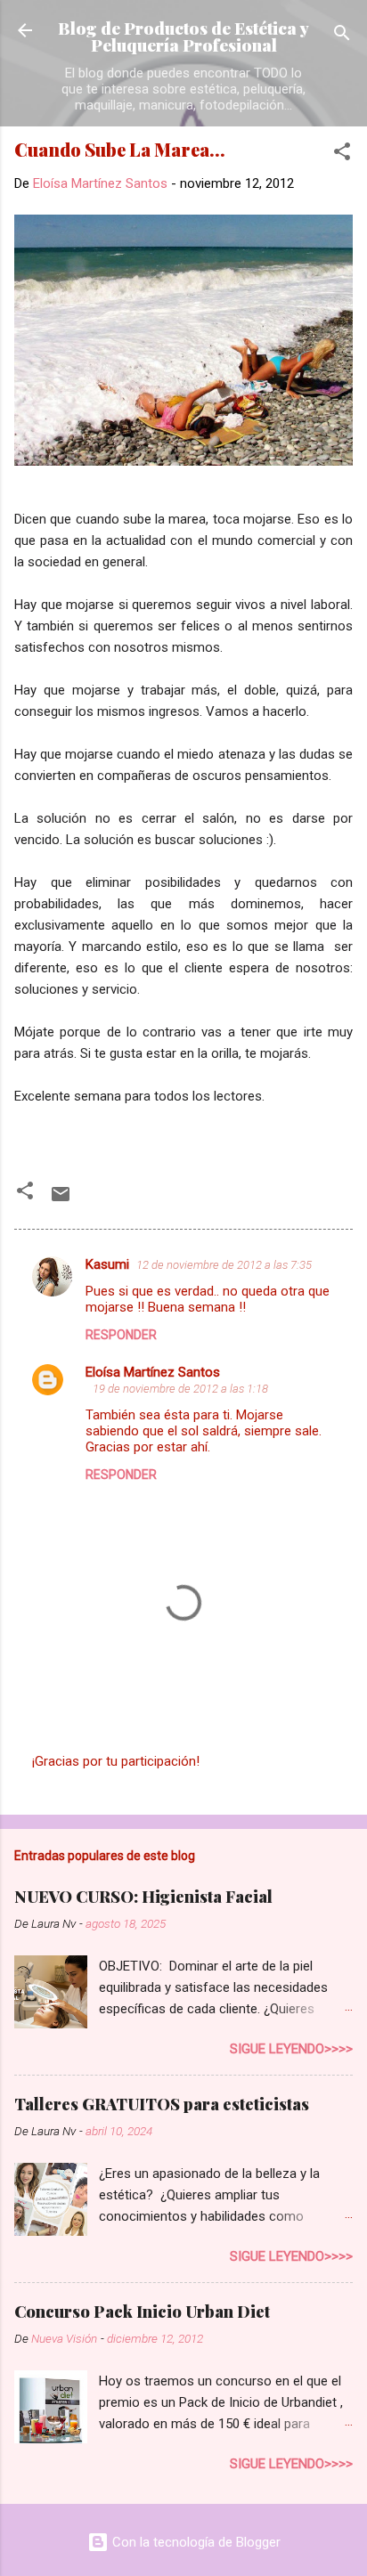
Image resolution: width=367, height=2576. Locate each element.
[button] (342, 154)
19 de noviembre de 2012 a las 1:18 (180, 1389)
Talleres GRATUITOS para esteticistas (162, 2104)
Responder (121, 1335)
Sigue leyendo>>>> (291, 2049)
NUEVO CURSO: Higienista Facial (143, 1897)
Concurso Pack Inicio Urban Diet (142, 2312)
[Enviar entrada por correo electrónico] (61, 1200)
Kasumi (107, 1264)
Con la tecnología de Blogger (195, 2542)
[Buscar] (342, 36)
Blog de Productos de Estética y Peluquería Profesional (183, 36)
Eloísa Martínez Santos (153, 1372)
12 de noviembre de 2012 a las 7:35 (224, 1265)
